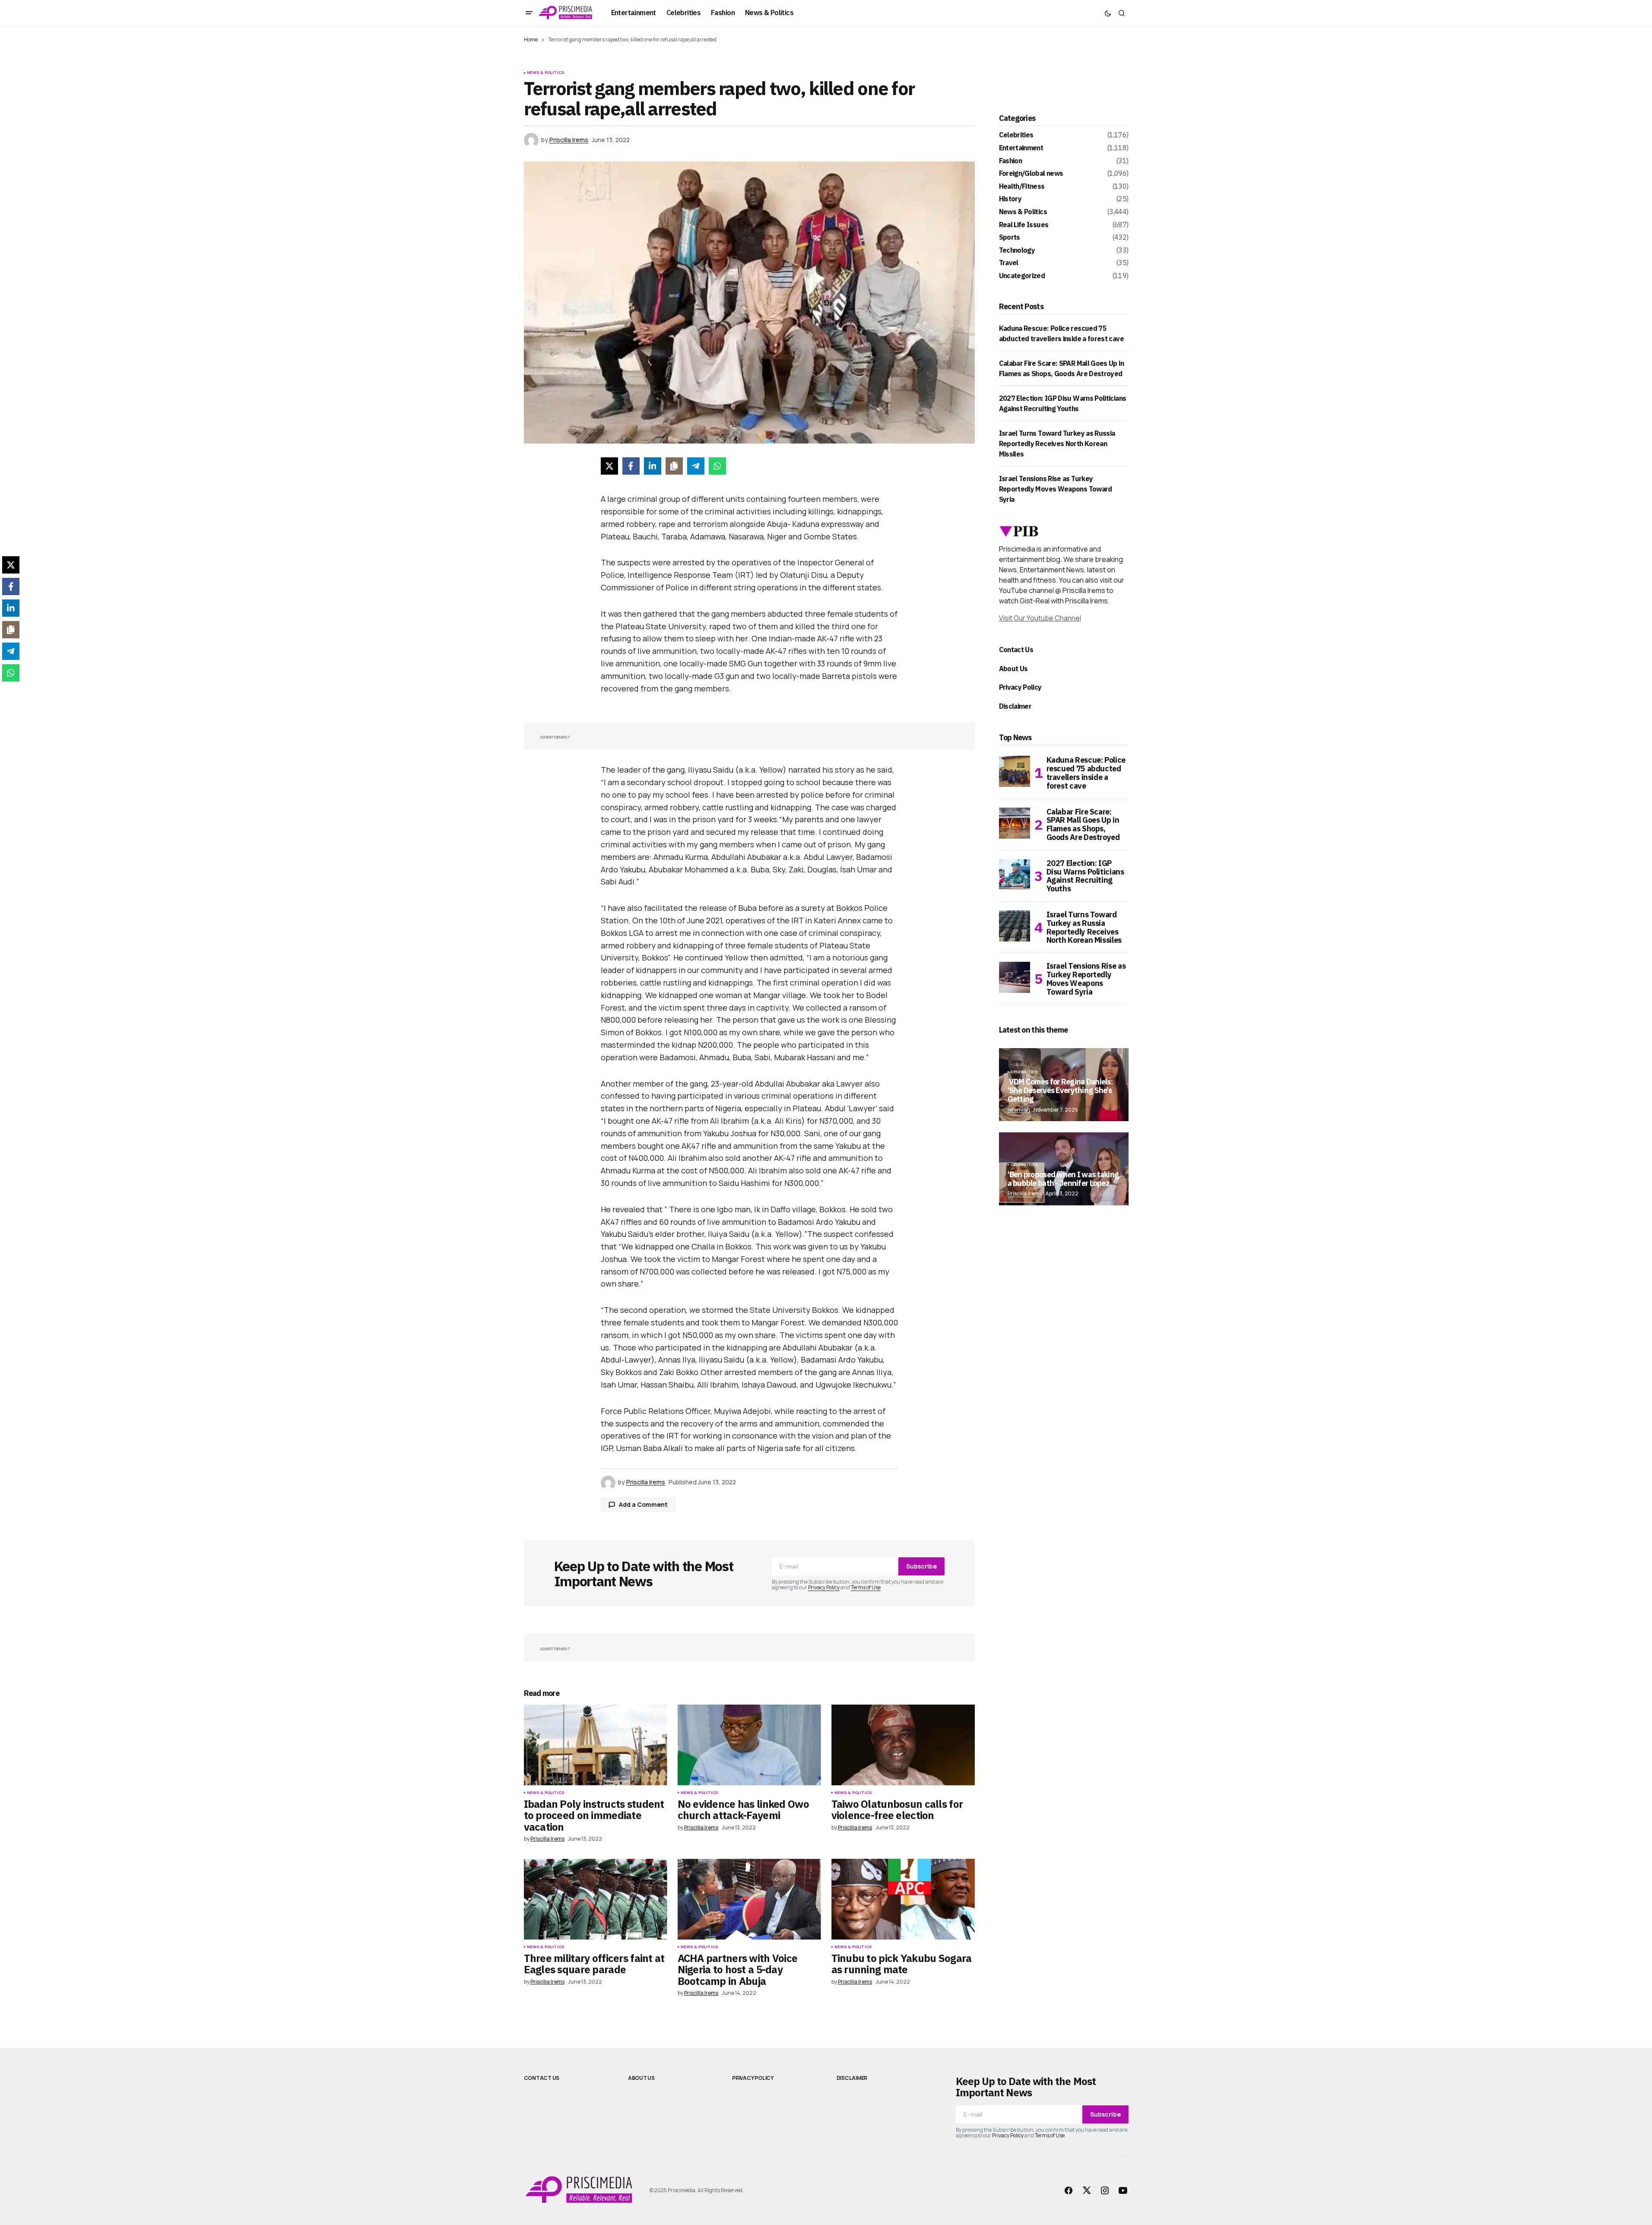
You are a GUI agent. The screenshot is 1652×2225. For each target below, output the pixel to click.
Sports (1010, 238)
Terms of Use (866, 1587)
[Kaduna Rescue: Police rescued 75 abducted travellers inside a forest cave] (1015, 771)
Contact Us (1016, 650)
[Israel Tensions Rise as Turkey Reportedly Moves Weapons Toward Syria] (1015, 977)
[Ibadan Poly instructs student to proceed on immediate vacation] (596, 1745)
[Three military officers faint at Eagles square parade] (596, 1899)
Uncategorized (1022, 276)
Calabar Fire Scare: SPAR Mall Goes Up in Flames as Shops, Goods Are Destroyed (1083, 825)
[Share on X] (609, 466)
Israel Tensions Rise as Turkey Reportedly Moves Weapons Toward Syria (1056, 489)
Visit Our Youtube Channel (1040, 618)
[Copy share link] (674, 466)
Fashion (1011, 161)
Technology (1017, 250)
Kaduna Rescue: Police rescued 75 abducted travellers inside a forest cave (1086, 773)
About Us (1013, 669)
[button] (529, 13)
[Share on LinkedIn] (653, 466)
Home (531, 40)
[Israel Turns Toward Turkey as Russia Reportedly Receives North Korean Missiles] (1015, 926)
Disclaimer (1015, 706)
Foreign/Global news (1031, 174)
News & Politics (546, 73)
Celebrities (1016, 135)
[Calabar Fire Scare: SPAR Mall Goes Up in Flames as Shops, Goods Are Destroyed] (1015, 823)
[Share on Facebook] (631, 466)
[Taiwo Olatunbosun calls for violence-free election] (903, 1745)
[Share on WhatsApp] (717, 466)
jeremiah (1019, 1110)
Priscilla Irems (1025, 1193)
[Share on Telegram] (696, 466)
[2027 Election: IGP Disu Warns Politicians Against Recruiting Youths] (1015, 875)
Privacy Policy (824, 1587)
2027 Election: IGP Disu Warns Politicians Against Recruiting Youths (1085, 876)
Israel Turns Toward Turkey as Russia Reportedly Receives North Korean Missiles (1057, 444)
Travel (1009, 263)
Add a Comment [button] (643, 1504)
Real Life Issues (1024, 225)
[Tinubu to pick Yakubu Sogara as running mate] (903, 1899)
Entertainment (1021, 148)
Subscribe (921, 1566)
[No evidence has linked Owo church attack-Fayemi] (749, 1745)
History (1010, 199)
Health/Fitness (1022, 187)
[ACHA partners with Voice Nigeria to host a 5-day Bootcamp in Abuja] (749, 1899)
